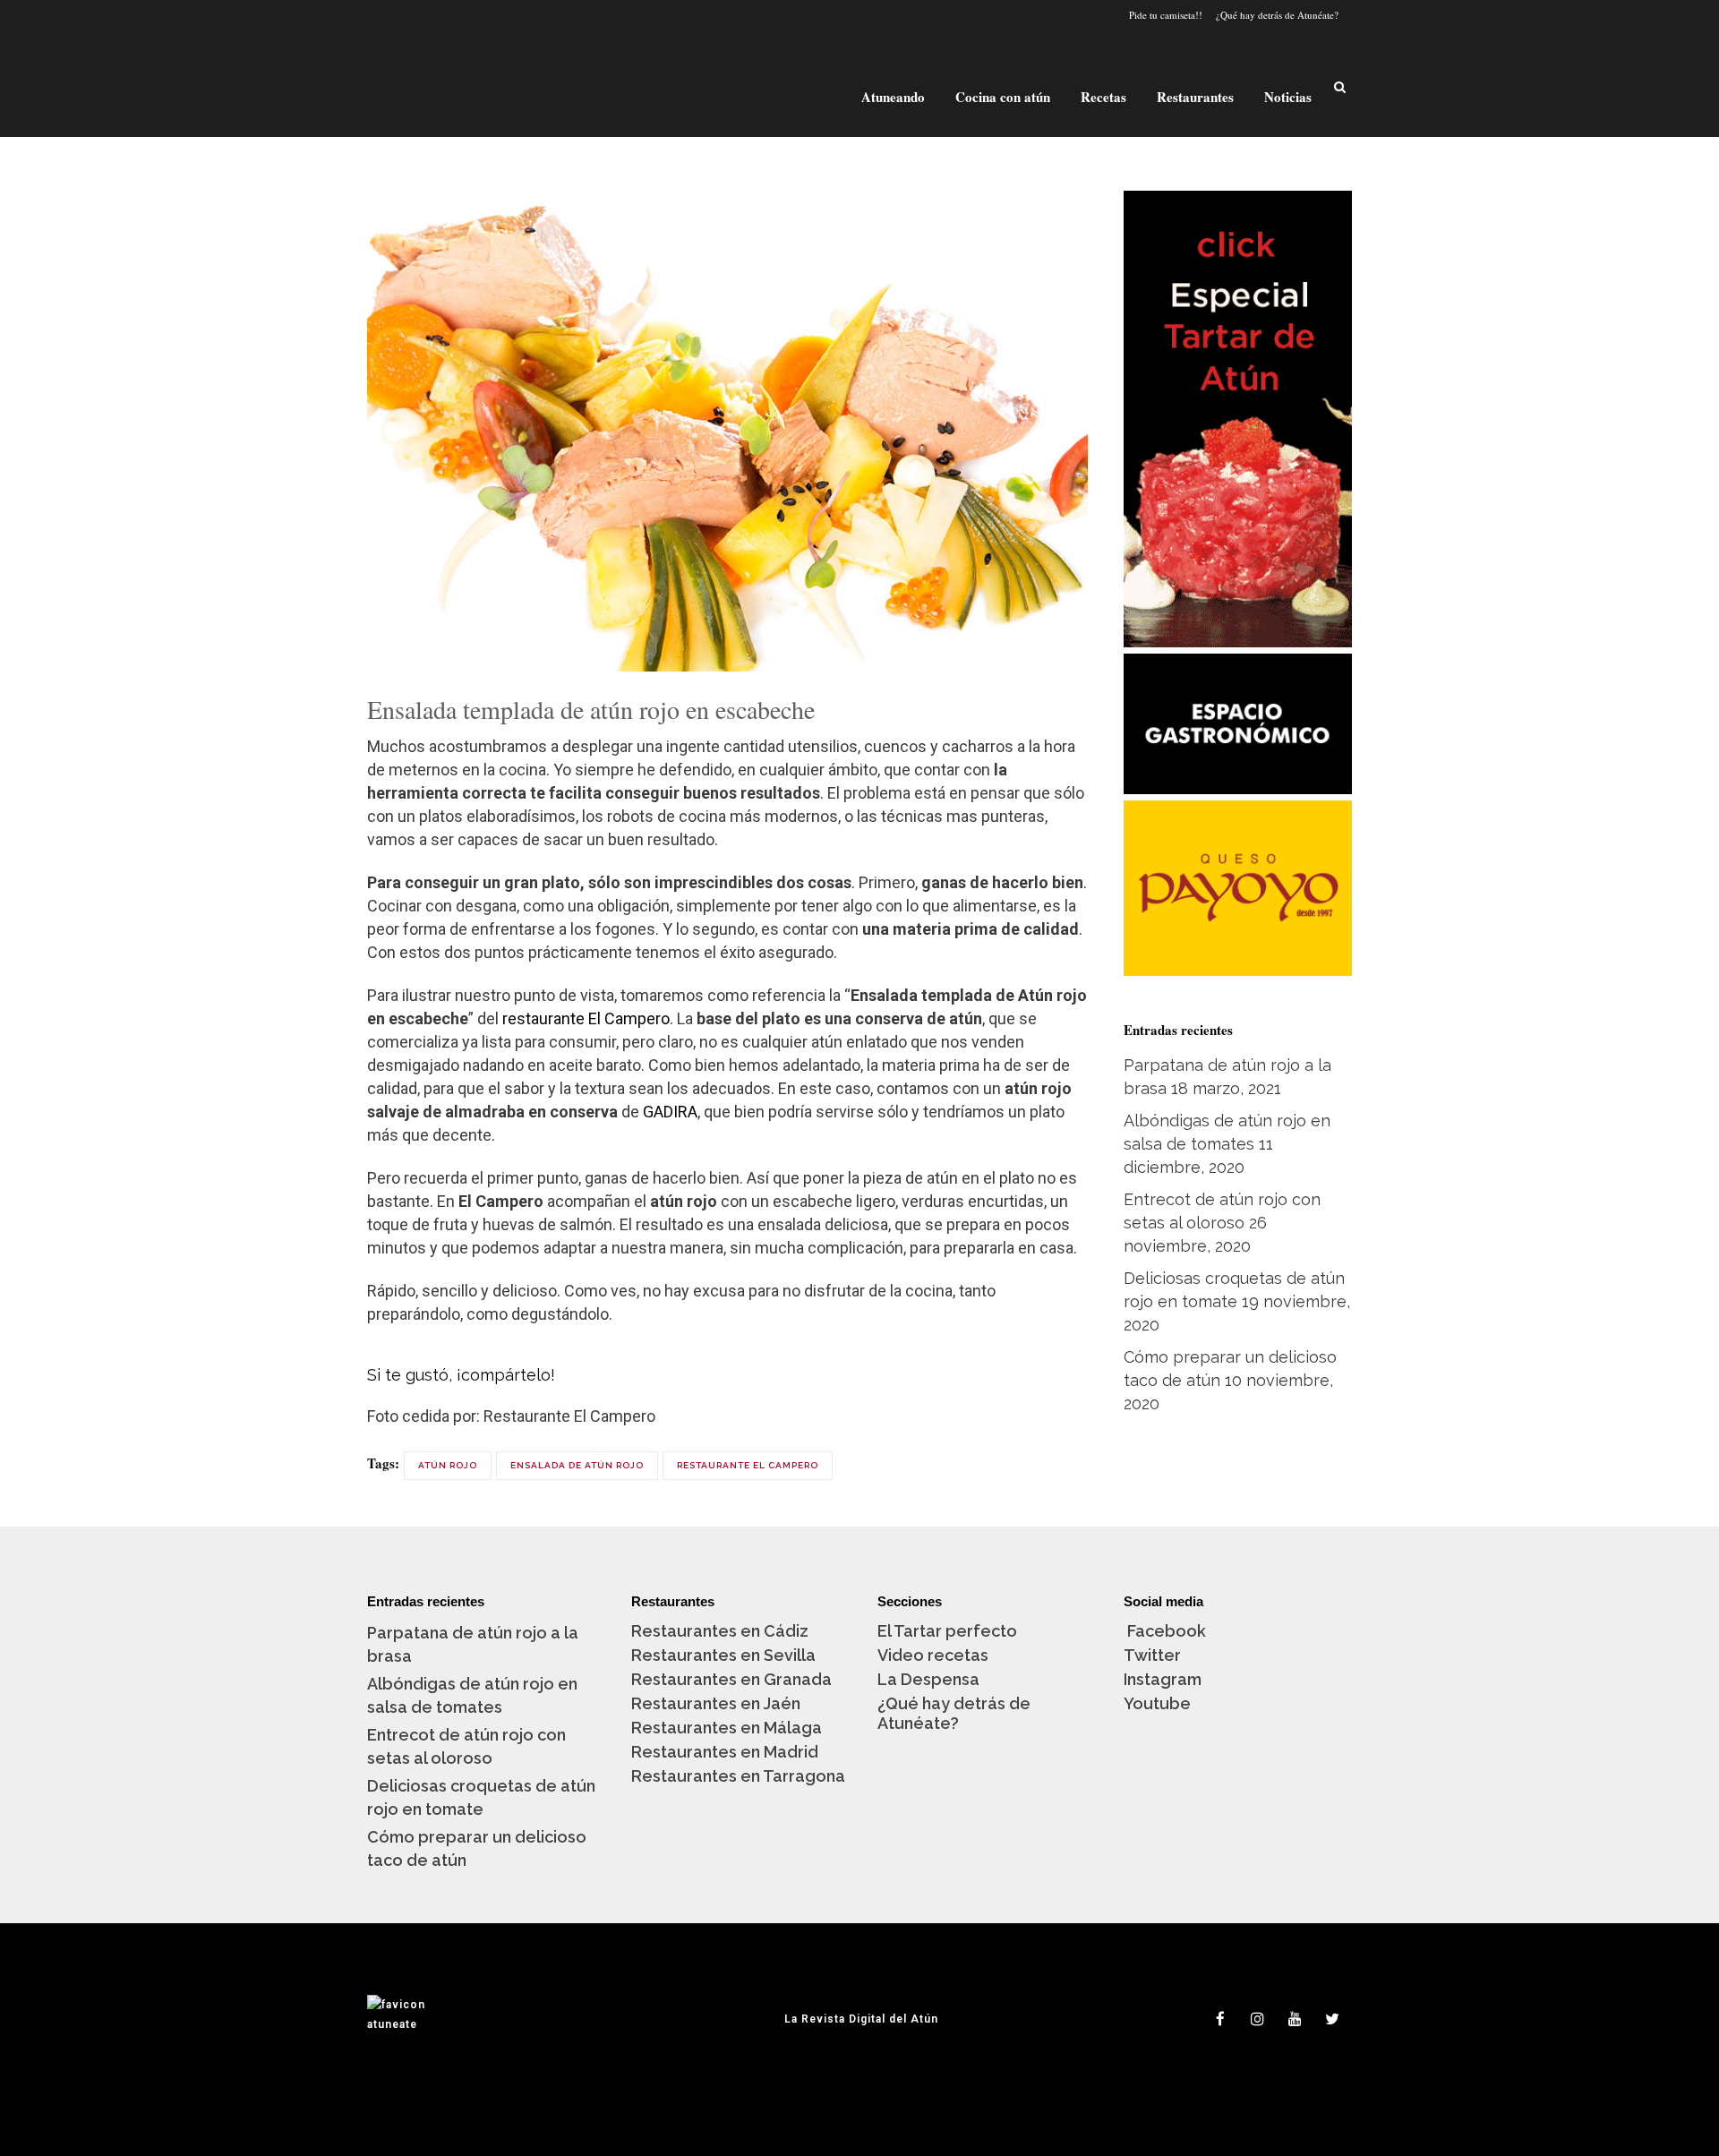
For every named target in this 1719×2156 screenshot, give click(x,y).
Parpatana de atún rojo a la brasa (473, 1644)
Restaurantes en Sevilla (723, 1655)
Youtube (1157, 1703)
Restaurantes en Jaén (716, 1703)
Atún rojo (448, 1465)
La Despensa (928, 1679)
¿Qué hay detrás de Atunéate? (1277, 15)
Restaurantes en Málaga (727, 1728)
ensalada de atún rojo (577, 1465)
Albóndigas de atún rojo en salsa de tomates (472, 1695)
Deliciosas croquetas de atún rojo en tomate (481, 1797)
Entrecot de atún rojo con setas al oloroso (466, 1746)
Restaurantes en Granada (731, 1679)
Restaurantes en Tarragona (738, 1776)
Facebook (1165, 1631)
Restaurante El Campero (748, 1465)
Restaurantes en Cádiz (720, 1631)
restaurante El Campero (586, 1018)
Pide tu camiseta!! (1166, 15)
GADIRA (670, 1112)
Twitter (1152, 1655)
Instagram (1163, 1679)
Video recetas (933, 1655)
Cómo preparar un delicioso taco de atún (477, 1848)
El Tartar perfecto (947, 1631)
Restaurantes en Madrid (725, 1752)
